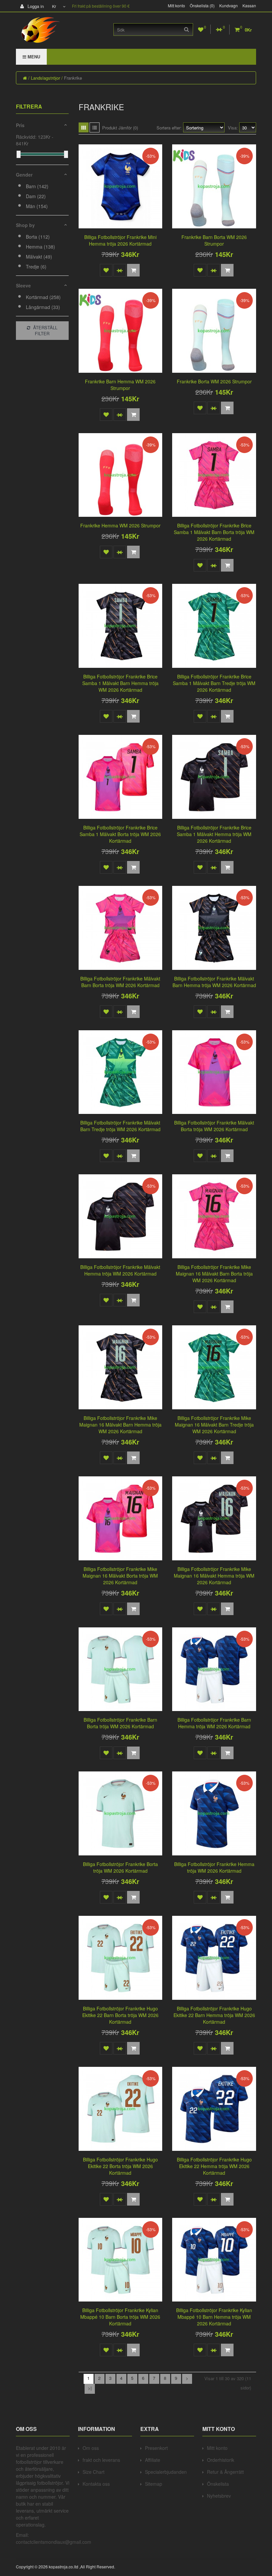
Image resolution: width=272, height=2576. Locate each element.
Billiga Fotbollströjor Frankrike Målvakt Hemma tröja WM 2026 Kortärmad (120, 1270)
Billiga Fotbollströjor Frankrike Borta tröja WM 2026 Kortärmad (120, 1867)
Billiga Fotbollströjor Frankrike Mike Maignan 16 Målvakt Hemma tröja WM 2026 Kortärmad (214, 1576)
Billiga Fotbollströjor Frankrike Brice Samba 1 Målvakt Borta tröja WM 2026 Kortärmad (120, 834)
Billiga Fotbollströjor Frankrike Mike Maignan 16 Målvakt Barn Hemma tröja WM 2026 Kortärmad (120, 1425)
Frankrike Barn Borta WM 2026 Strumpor (214, 240)
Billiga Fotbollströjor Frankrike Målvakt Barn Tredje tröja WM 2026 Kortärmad (120, 1126)
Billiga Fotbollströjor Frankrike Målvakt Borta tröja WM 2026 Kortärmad (214, 1126)
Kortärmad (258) (43, 297)
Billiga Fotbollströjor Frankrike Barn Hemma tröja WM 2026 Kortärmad (214, 1723)
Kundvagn (229, 6)
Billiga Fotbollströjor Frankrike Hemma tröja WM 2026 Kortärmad (214, 1867)
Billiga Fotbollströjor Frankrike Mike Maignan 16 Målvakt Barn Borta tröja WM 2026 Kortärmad (214, 1274)
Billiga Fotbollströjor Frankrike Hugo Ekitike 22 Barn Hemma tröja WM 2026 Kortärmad (214, 2015)
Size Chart (94, 2472)
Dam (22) (36, 196)
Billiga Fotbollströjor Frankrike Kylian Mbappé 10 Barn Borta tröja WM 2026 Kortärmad (120, 2317)
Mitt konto (176, 6)
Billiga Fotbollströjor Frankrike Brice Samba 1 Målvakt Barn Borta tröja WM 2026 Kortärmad (214, 532)
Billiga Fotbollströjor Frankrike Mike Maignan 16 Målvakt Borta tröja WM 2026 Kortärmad (120, 1576)
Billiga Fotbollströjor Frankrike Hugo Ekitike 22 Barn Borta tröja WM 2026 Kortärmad (120, 2015)
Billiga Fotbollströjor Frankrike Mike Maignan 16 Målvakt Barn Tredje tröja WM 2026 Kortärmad (214, 1425)
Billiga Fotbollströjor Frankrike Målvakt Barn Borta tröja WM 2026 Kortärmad (120, 982)
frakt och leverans (101, 2460)
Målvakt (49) (39, 257)
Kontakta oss (96, 2484)
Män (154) (37, 206)
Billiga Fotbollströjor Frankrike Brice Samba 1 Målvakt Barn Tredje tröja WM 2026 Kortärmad (214, 683)
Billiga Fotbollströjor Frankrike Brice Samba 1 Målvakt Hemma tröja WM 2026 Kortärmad (214, 834)
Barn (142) (37, 186)
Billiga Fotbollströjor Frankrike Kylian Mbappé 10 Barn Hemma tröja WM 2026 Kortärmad (214, 2317)
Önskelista (218, 2484)
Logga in (35, 6)
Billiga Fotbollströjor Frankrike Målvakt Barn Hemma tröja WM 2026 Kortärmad (214, 982)
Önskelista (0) (202, 6)
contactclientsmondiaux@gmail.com (54, 2542)
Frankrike (73, 78)
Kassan (249, 6)
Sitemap (154, 2484)
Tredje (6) (36, 267)
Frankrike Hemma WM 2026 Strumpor (120, 525)
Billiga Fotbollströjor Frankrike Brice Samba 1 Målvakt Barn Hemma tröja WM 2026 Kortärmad (120, 683)
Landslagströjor (45, 78)
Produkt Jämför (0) (120, 128)
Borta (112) (38, 237)
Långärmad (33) (43, 307)
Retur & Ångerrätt (225, 2472)
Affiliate (153, 2460)
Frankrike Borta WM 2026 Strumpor (214, 381)
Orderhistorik (221, 2460)
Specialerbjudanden (166, 2472)
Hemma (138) (40, 247)
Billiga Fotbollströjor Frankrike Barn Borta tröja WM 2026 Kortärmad (120, 1723)
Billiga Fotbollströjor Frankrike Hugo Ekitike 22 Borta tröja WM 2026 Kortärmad (120, 2166)
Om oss (91, 2448)
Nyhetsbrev (219, 2496)
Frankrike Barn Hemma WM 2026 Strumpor (120, 385)
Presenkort (156, 2448)
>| (90, 2388)
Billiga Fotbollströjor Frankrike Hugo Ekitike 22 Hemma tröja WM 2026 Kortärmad (214, 2166)
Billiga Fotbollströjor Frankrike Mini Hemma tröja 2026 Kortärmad (120, 240)
